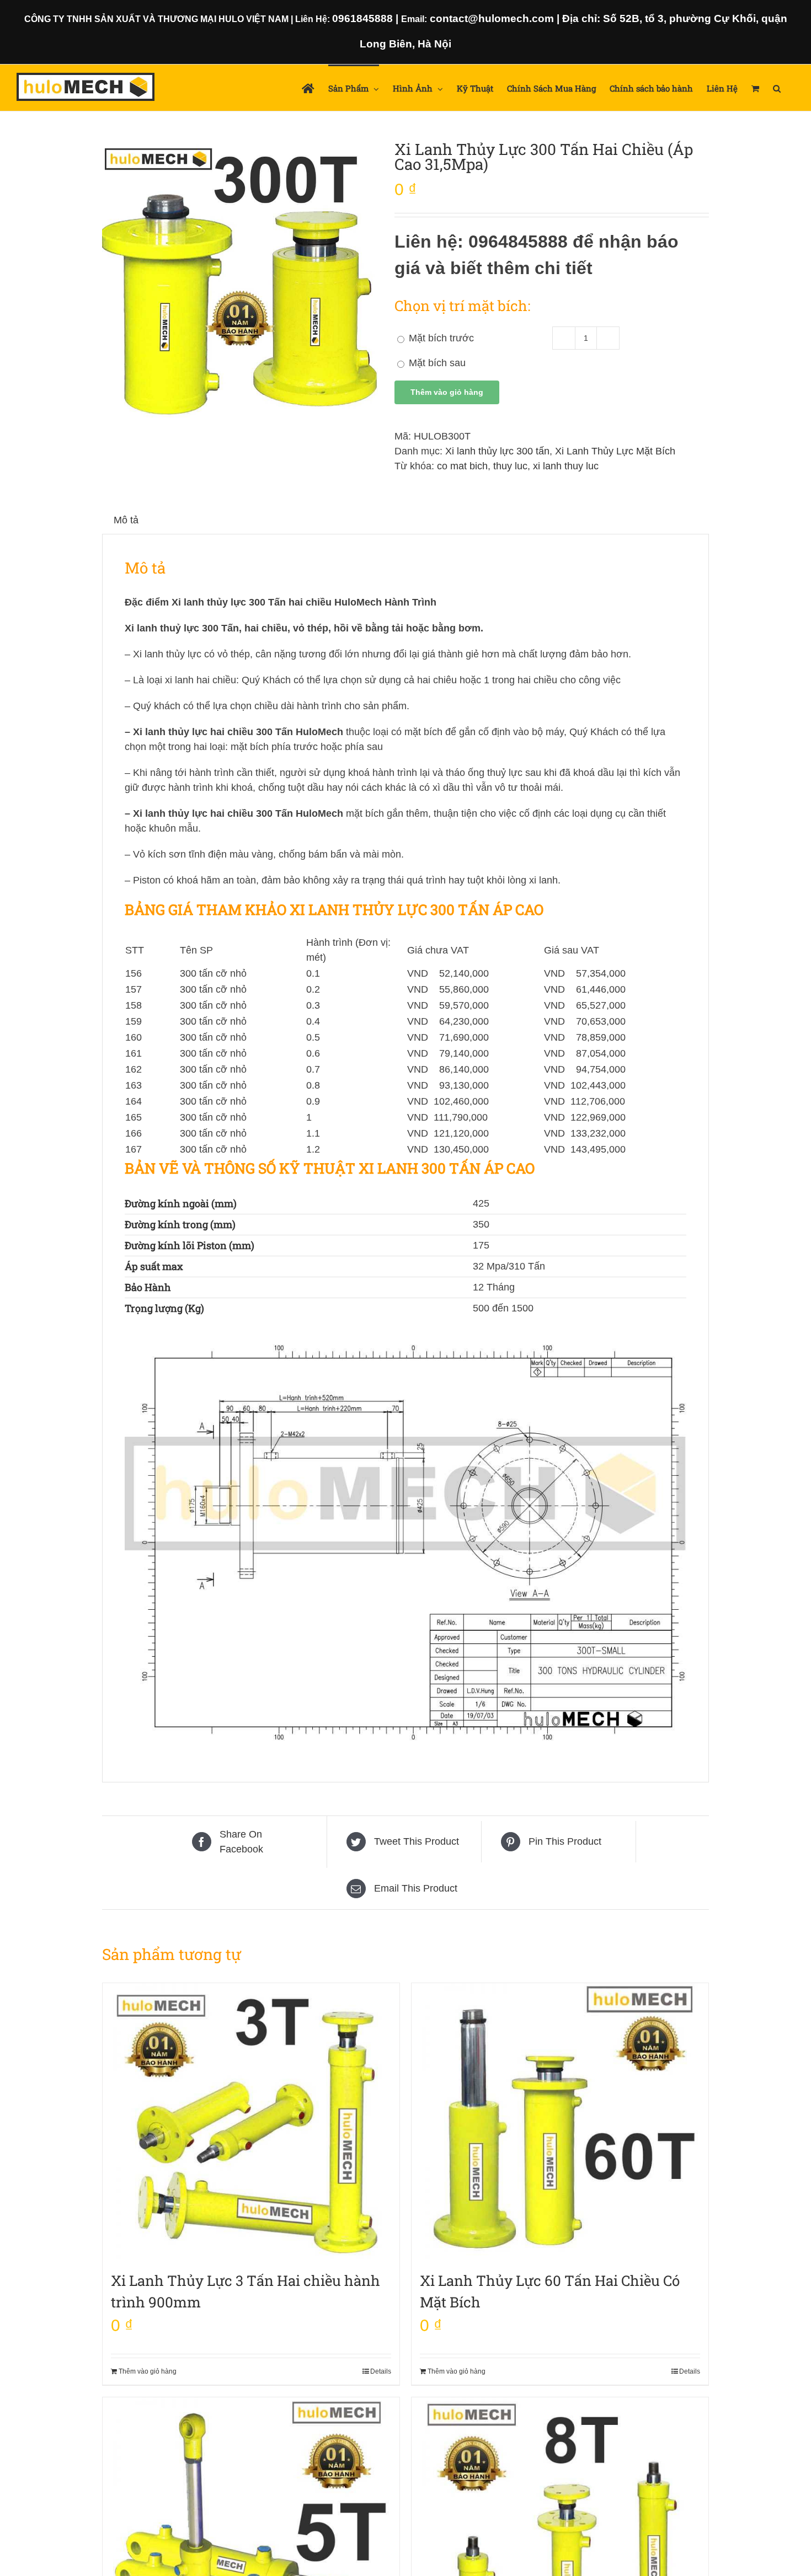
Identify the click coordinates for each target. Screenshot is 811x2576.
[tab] (126, 520)
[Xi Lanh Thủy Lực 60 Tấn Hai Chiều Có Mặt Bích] (560, 2121)
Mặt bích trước (440, 338)
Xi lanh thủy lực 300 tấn (497, 451)
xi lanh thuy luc (566, 466)
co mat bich (462, 466)
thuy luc (510, 466)
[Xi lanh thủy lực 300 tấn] (240, 280)
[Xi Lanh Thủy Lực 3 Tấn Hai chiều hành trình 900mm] (251, 2121)
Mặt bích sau (436, 363)
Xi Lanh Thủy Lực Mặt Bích (615, 451)
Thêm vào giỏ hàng (447, 392)
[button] (777, 88)
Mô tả (126, 520)
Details (381, 2371)
